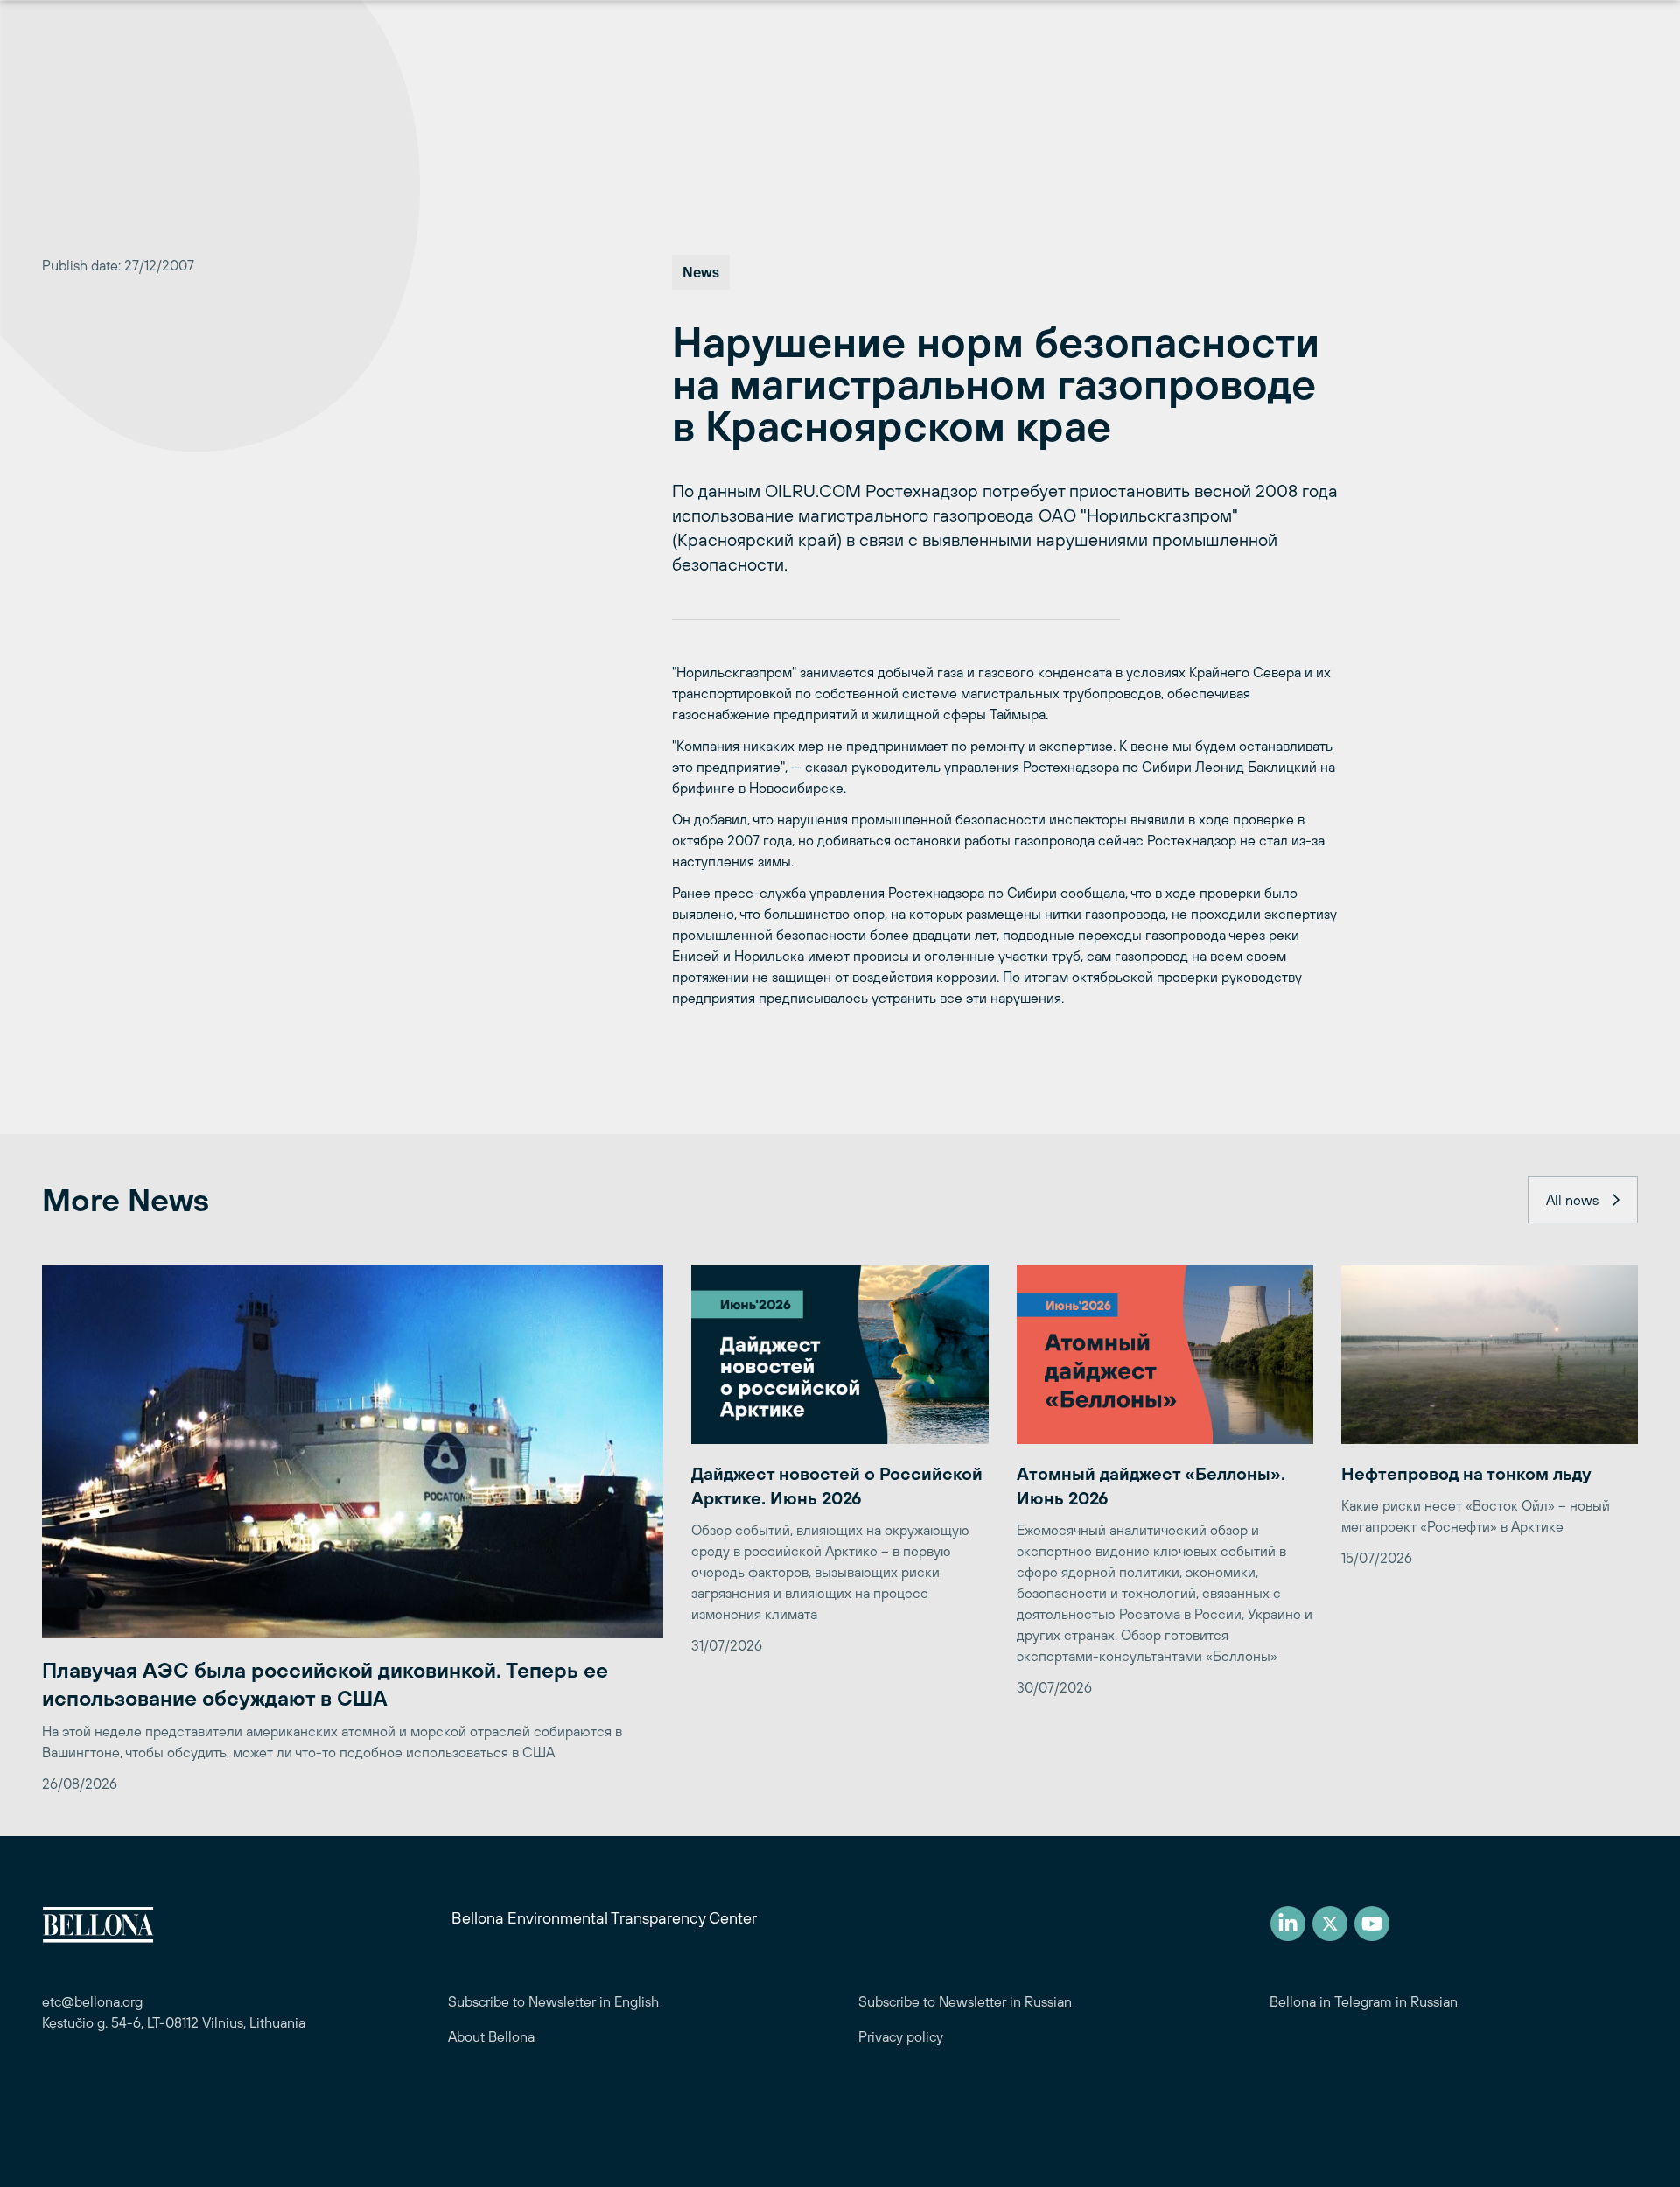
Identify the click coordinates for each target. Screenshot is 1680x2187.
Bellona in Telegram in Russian (1364, 2001)
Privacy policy (901, 2036)
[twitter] (1330, 1924)
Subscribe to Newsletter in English (553, 2001)
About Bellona (491, 2036)
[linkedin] (1288, 1924)
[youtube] (1372, 1924)
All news (1572, 1200)
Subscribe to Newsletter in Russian (965, 2001)
